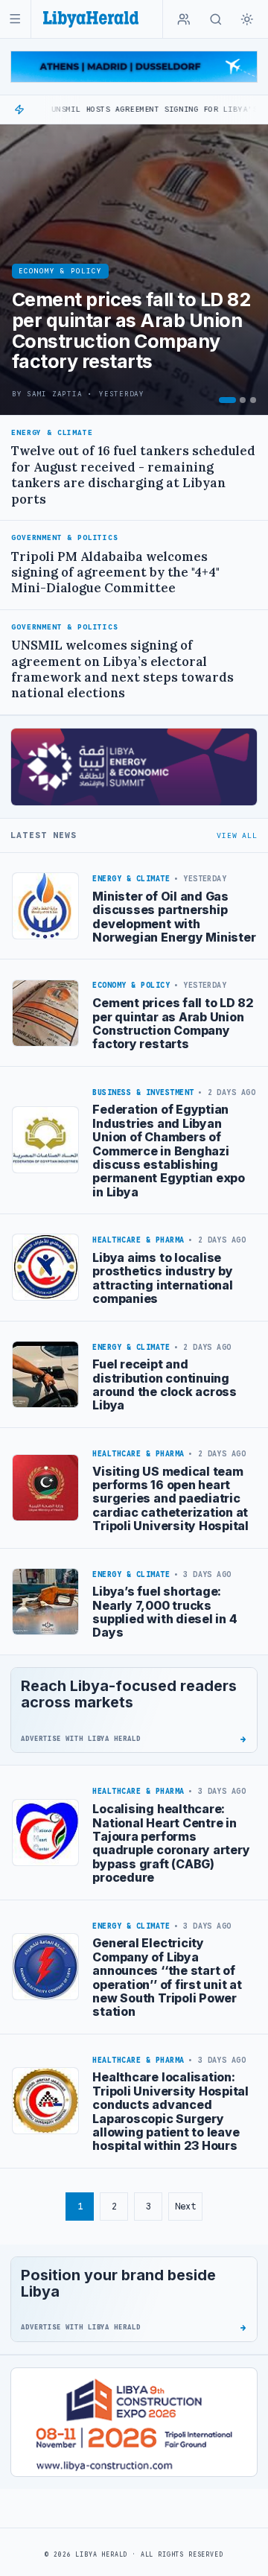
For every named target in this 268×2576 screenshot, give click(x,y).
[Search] (216, 19)
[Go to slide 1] (227, 400)
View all (237, 835)
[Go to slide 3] (253, 400)
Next (185, 2206)
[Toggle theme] (247, 19)
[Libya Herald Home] (91, 19)
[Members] (184, 19)
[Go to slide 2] (243, 400)
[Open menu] (15, 19)
